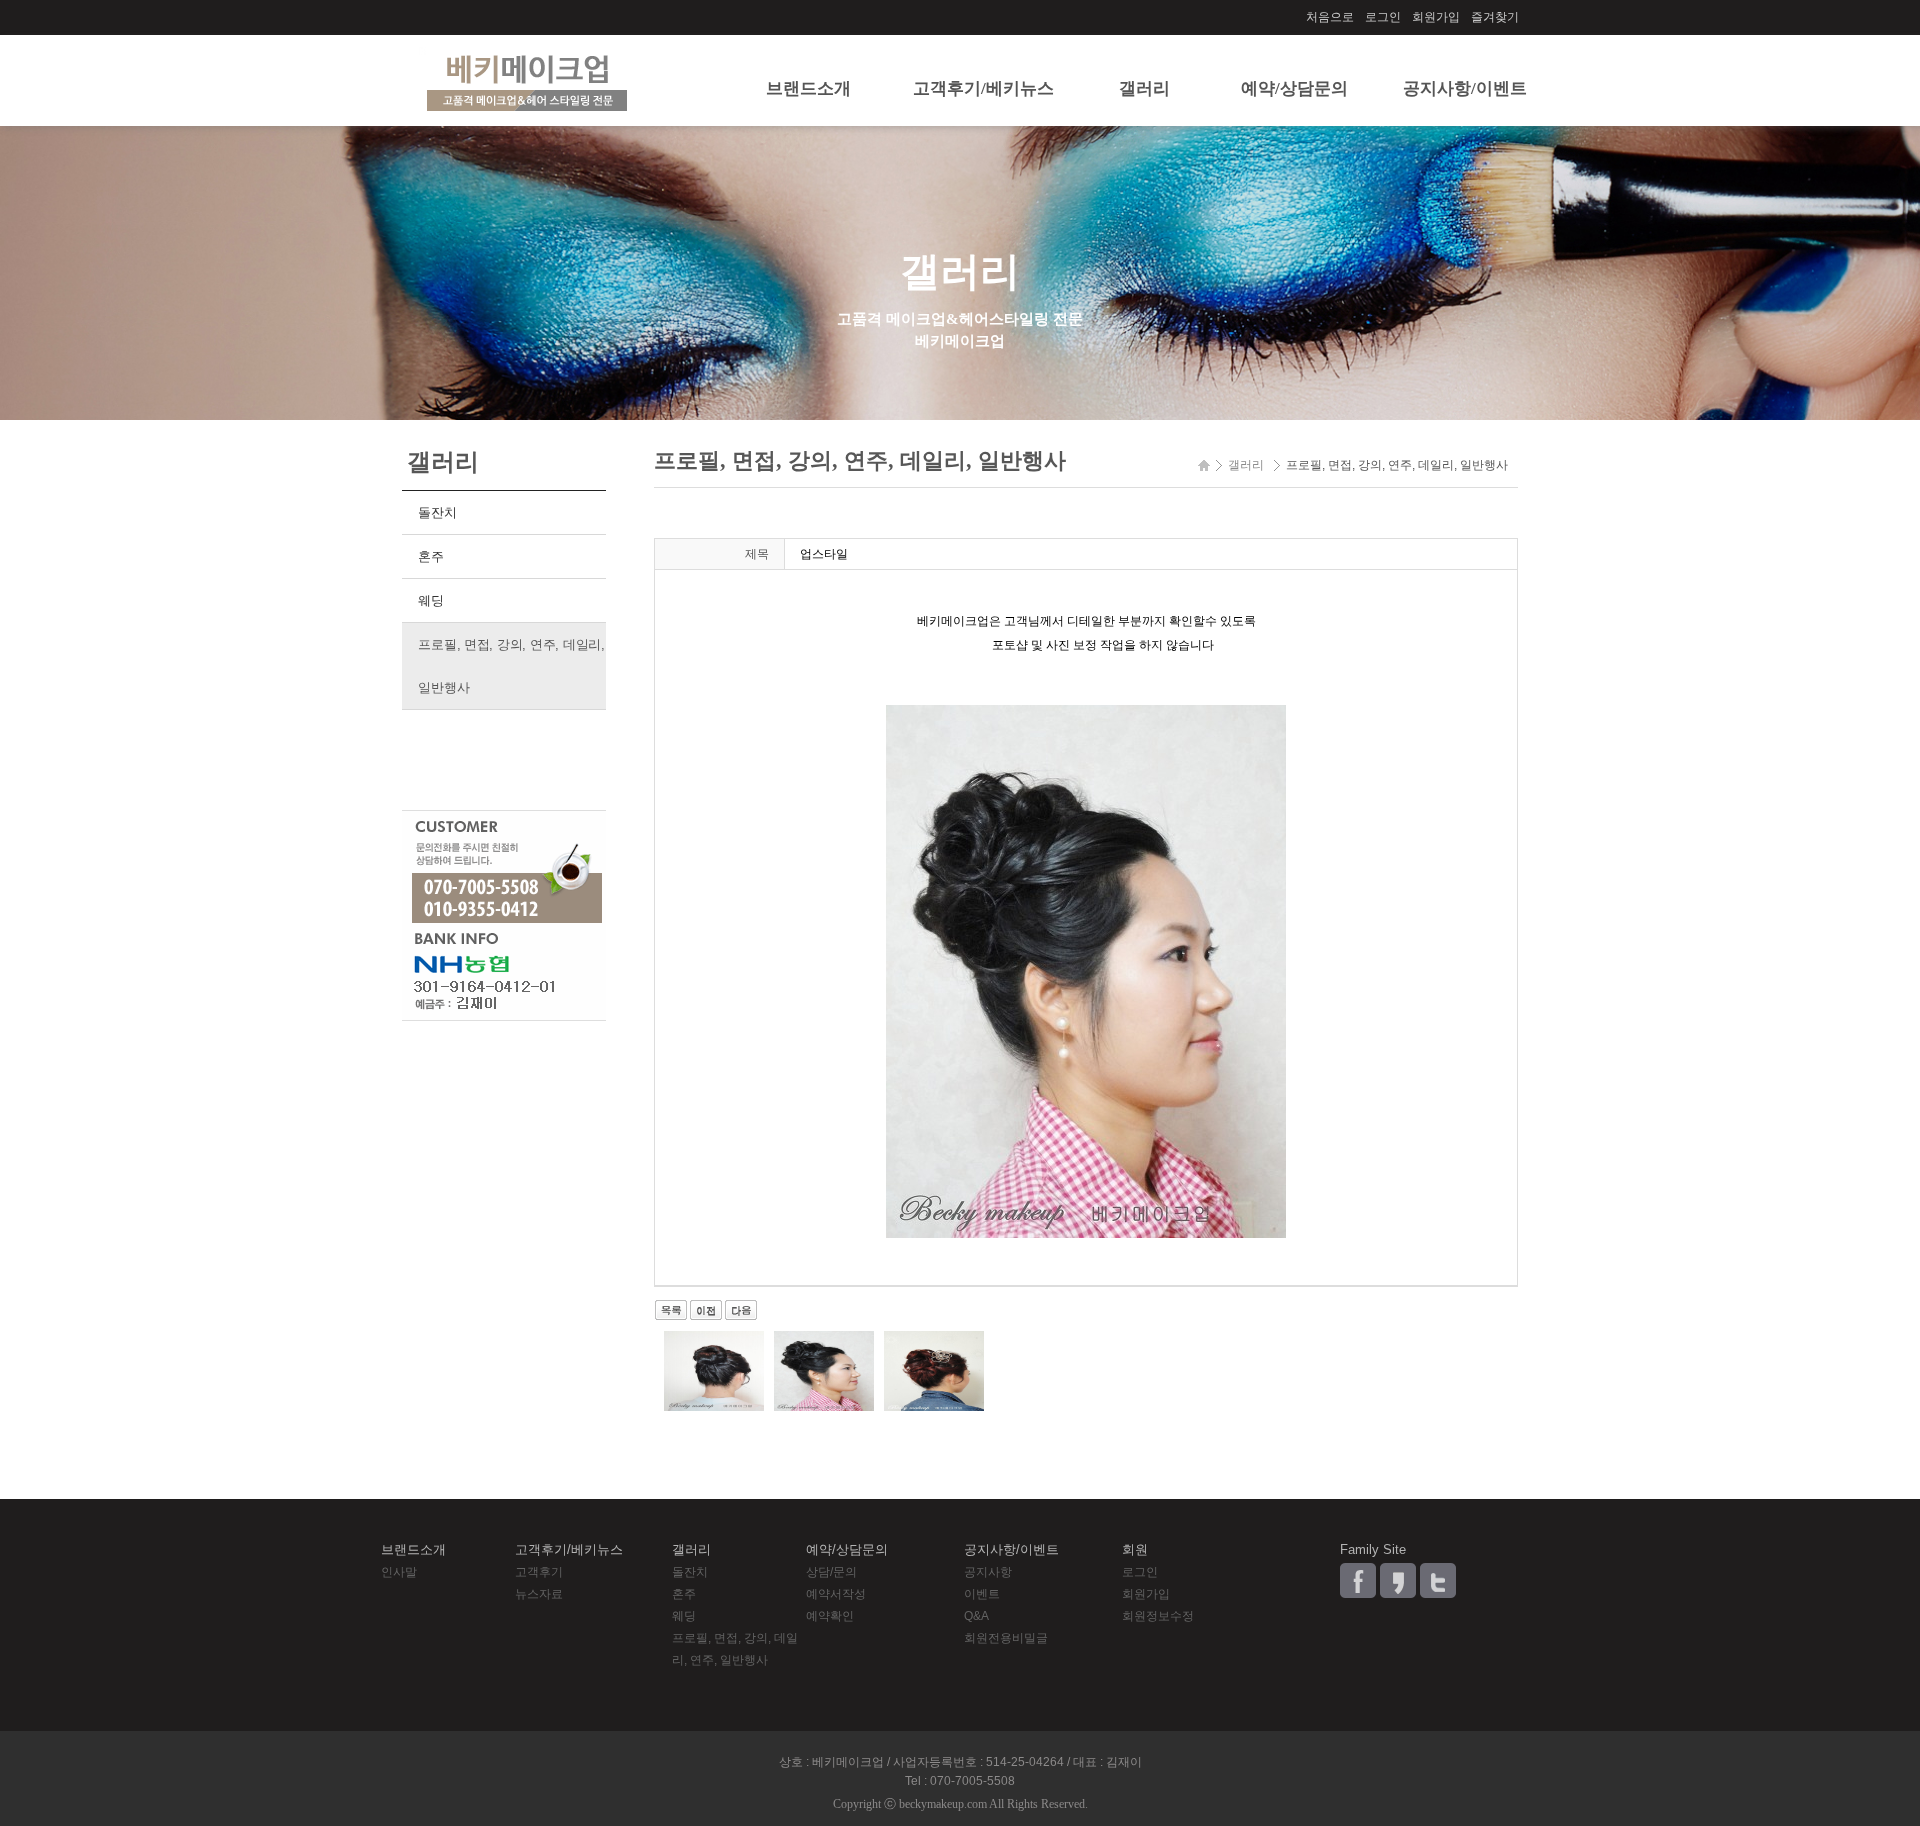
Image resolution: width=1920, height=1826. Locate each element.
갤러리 (1144, 88)
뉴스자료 (539, 1594)
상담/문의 (831, 1572)
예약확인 (830, 1616)
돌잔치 (437, 512)
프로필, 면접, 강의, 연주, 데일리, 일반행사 (511, 666)
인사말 (399, 1572)
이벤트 (982, 1594)
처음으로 (1330, 17)
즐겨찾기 (1495, 17)
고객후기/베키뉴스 (983, 88)
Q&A (976, 1616)
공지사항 (988, 1572)
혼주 (430, 556)
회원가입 (1436, 17)
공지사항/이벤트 (1465, 88)
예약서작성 (836, 1594)
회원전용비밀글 (1006, 1638)
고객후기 (539, 1572)
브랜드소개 (808, 88)
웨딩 (430, 600)
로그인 (1383, 17)
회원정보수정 (1158, 1616)
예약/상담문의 (1294, 88)
